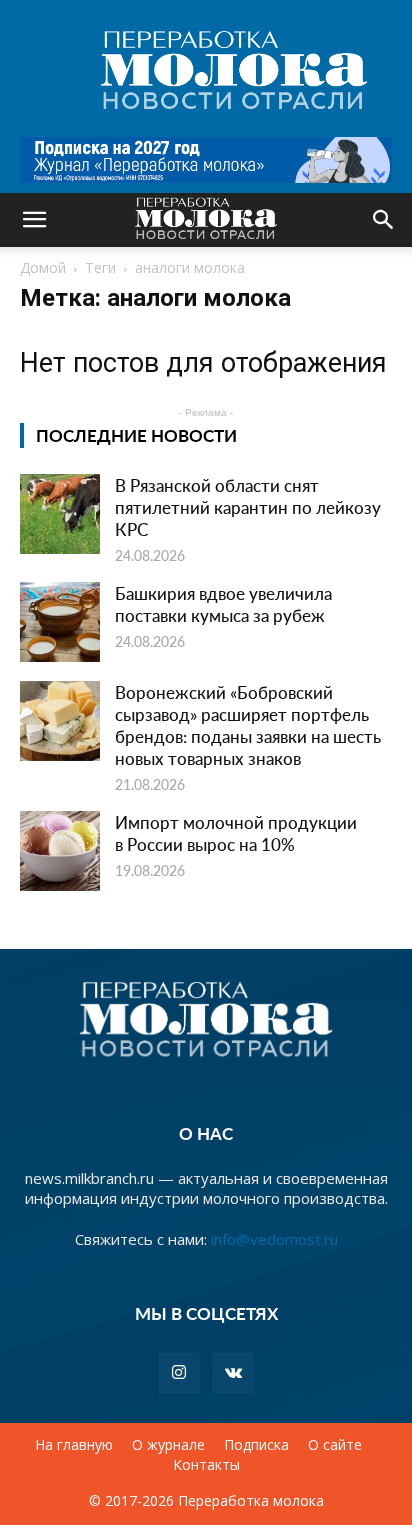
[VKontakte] (233, 1373)
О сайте (335, 1445)
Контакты (206, 1465)
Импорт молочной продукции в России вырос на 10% (236, 833)
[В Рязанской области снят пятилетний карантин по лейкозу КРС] (60, 514)
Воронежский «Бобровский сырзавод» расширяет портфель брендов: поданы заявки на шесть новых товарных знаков (248, 725)
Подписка (256, 1445)
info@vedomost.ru (274, 1239)
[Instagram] (179, 1373)
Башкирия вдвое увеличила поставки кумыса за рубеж (223, 604)
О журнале (168, 1445)
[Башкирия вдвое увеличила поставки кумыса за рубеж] (60, 622)
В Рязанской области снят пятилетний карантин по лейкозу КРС (248, 507)
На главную (74, 1445)
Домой (43, 267)
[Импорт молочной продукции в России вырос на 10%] (60, 851)
